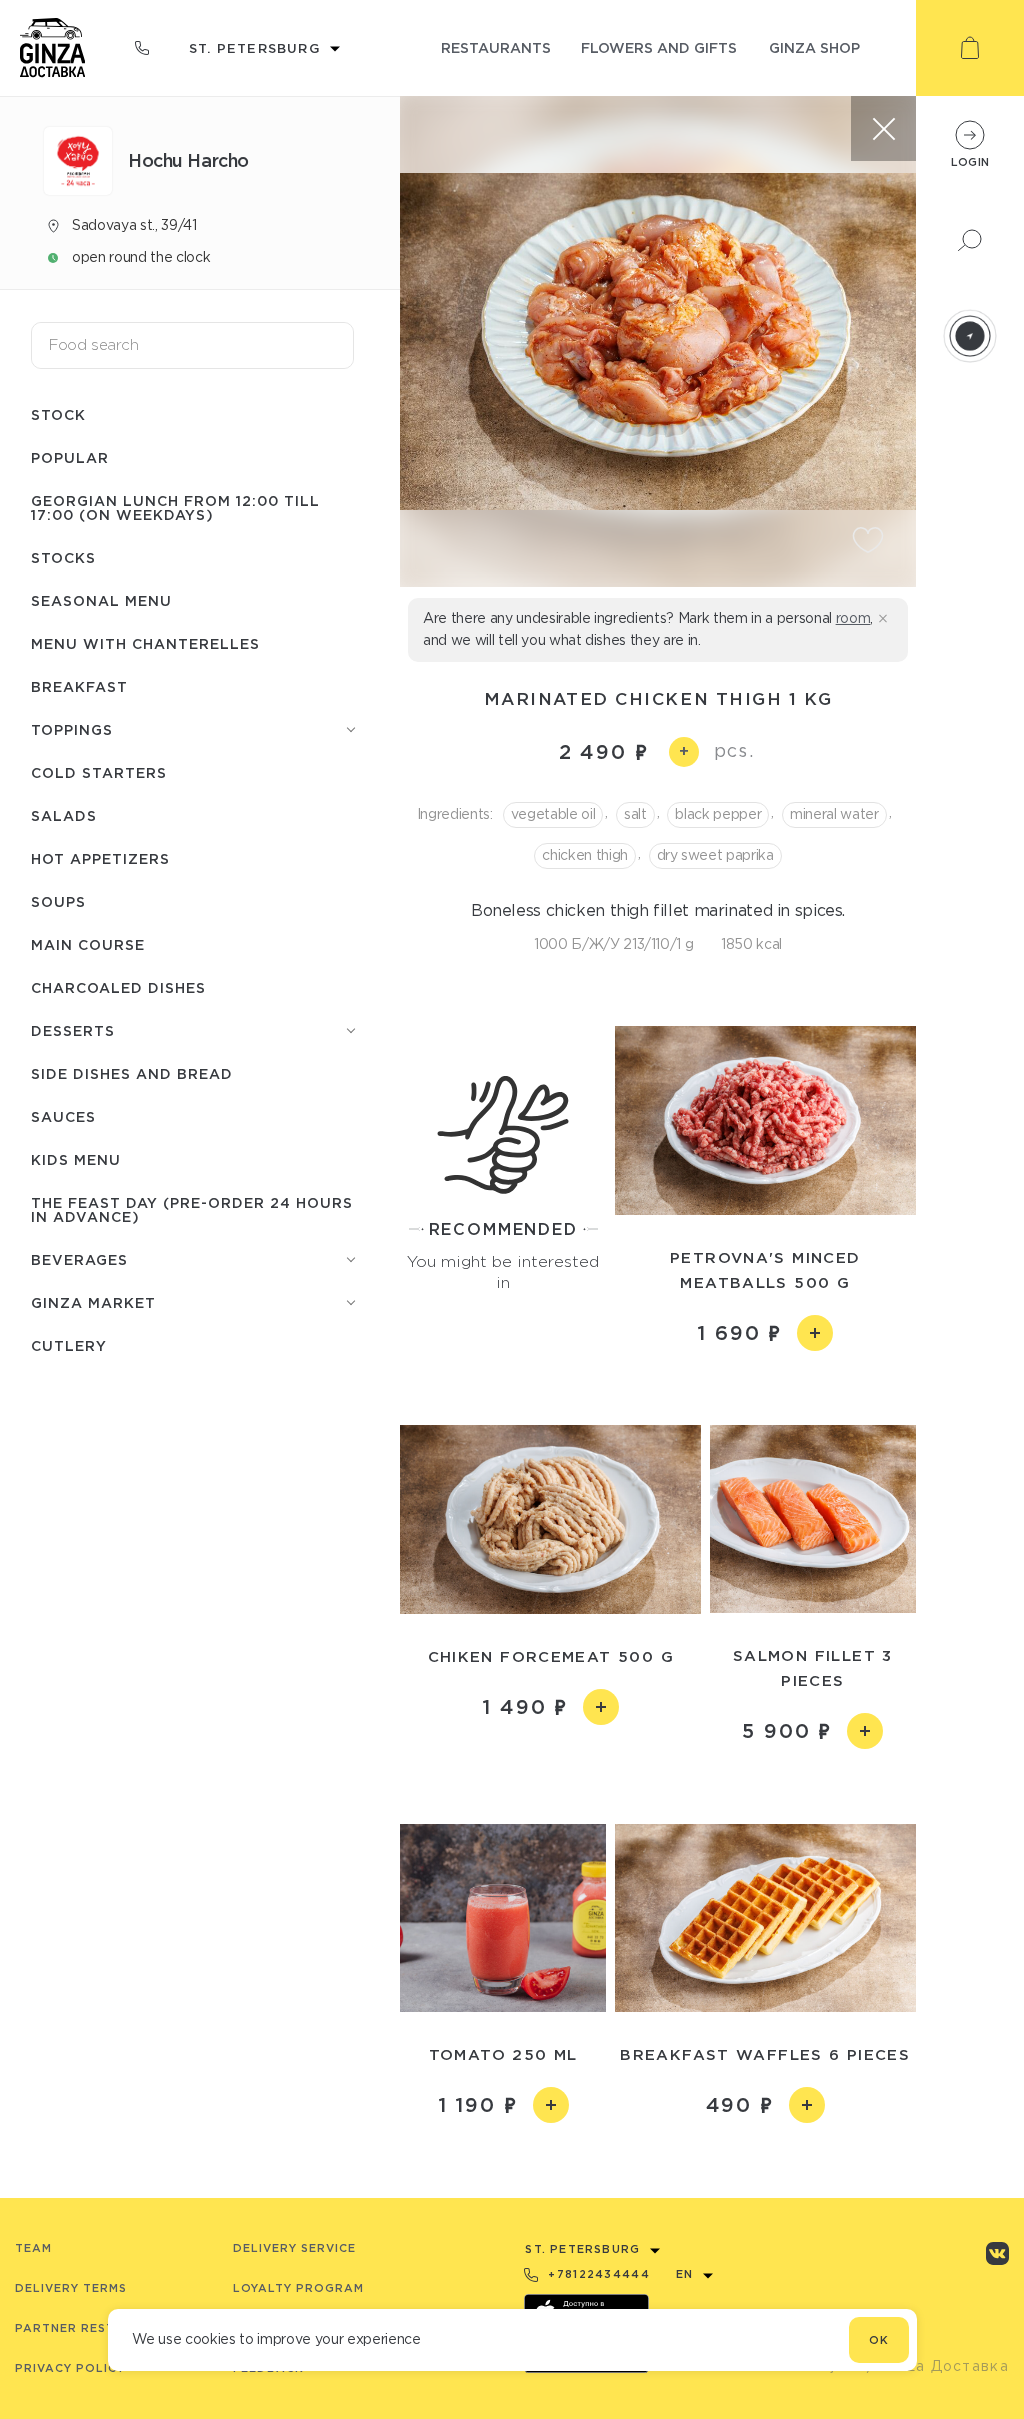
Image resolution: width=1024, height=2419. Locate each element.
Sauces (63, 1116)
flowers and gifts (659, 47)
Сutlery (69, 1345)
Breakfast (79, 686)
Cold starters (99, 772)
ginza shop (814, 47)
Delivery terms (71, 2288)
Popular (70, 457)
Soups (58, 901)
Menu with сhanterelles (145, 643)
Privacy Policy (70, 2368)
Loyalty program (298, 2288)
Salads (64, 815)
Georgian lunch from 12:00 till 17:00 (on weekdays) (175, 507)
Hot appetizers (100, 858)
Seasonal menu (101, 600)
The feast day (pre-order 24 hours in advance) (192, 1209)
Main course (88, 944)
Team (33, 2248)
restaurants (496, 47)
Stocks (63, 557)
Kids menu (76, 1159)
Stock (58, 414)
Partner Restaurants (96, 2328)
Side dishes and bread (132, 1073)
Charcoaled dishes (118, 987)
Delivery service (294, 2248)
